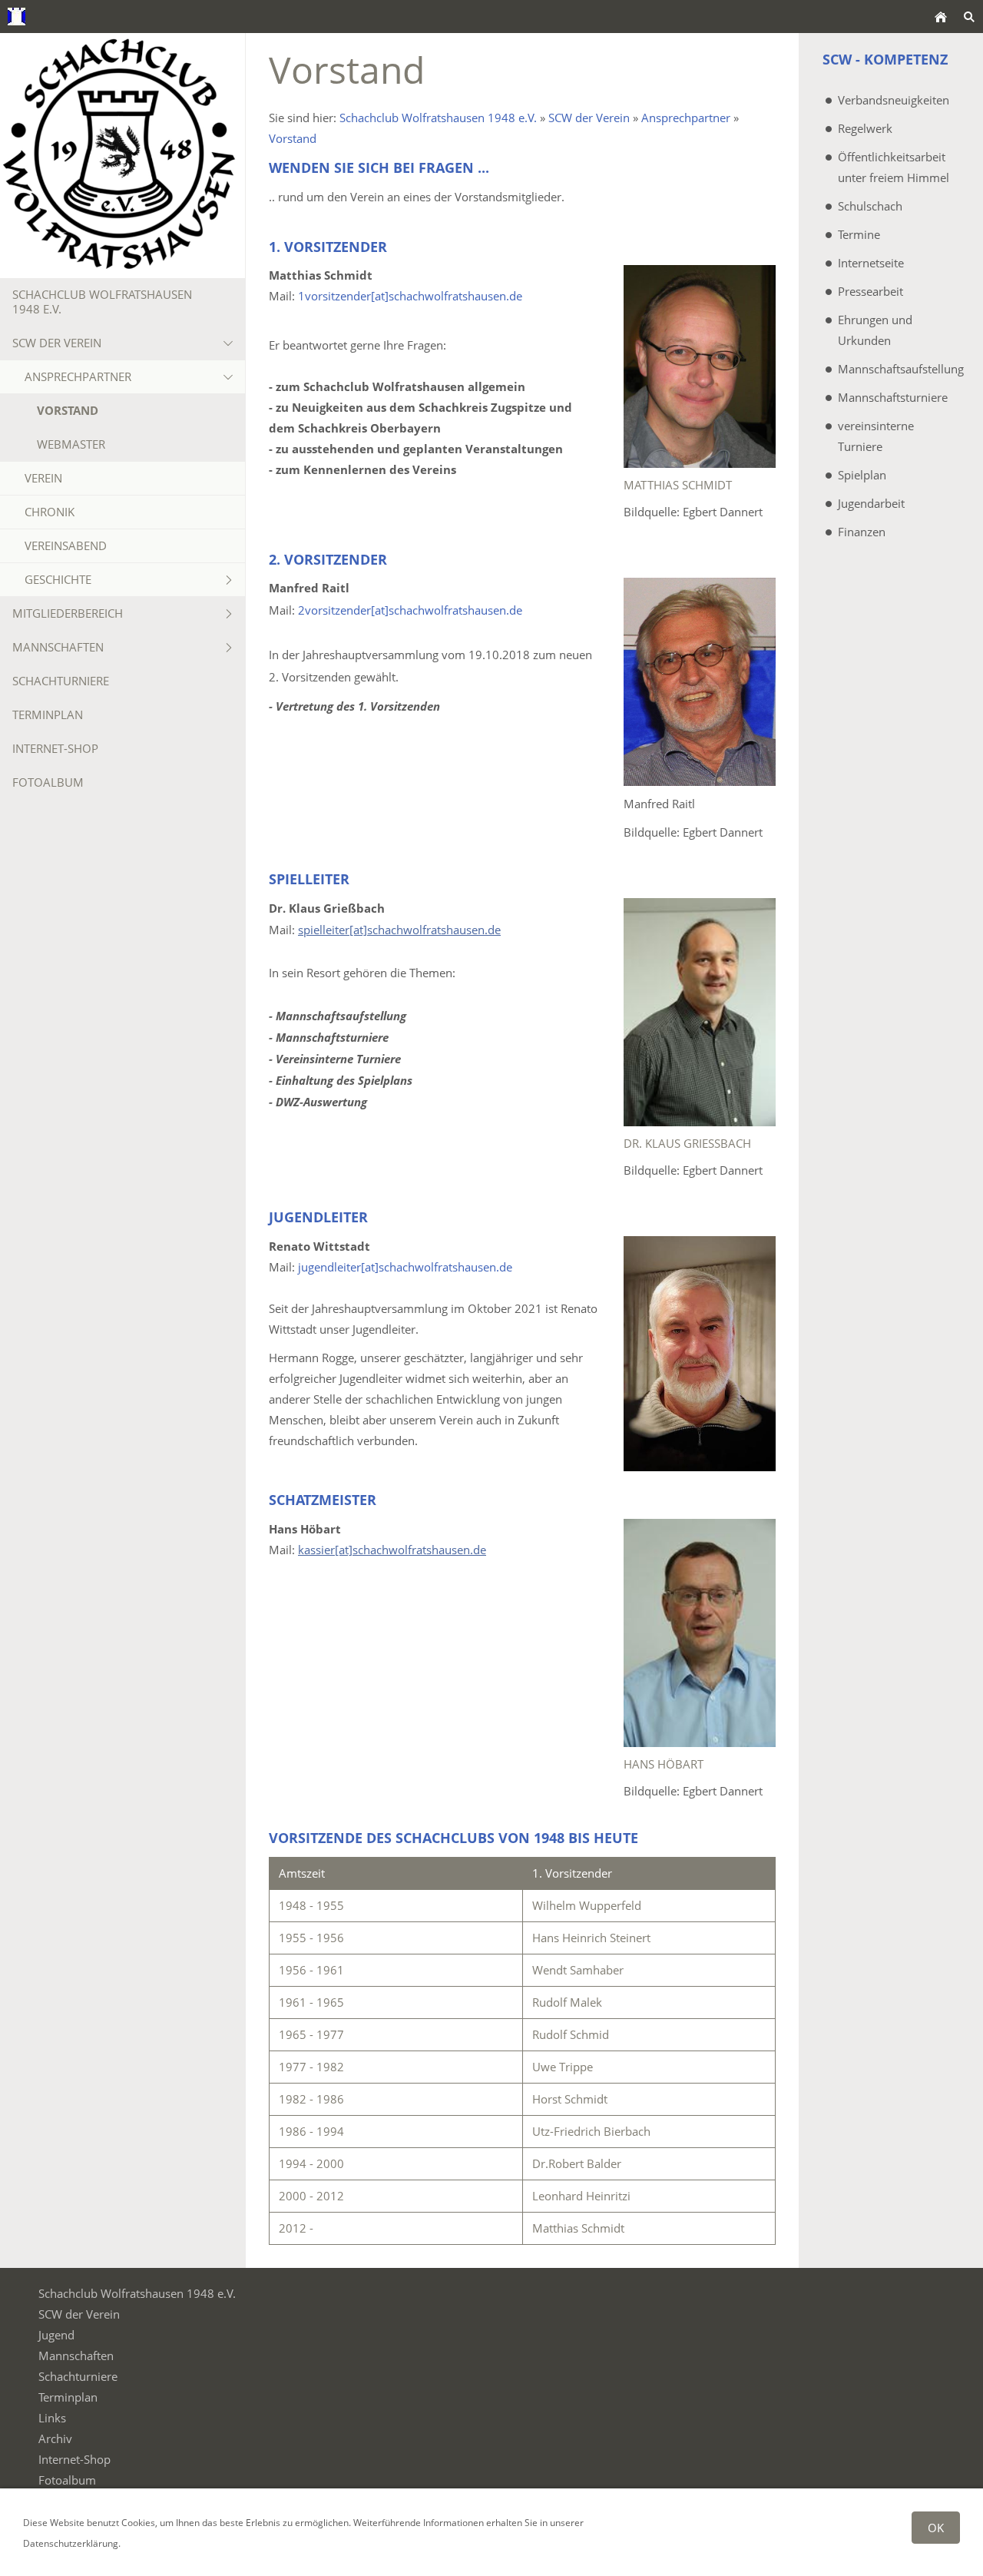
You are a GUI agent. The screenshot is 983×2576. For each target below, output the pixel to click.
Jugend (56, 2335)
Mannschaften (76, 2356)
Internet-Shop (74, 2459)
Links (52, 2418)
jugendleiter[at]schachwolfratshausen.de (405, 1267)
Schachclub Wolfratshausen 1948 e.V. (438, 118)
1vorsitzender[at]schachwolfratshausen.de (410, 296)
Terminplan (68, 2397)
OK (936, 2528)
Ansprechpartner (686, 118)
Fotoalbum (67, 2480)
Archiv (55, 2438)
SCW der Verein (589, 118)
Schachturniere (78, 2376)
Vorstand (293, 138)
